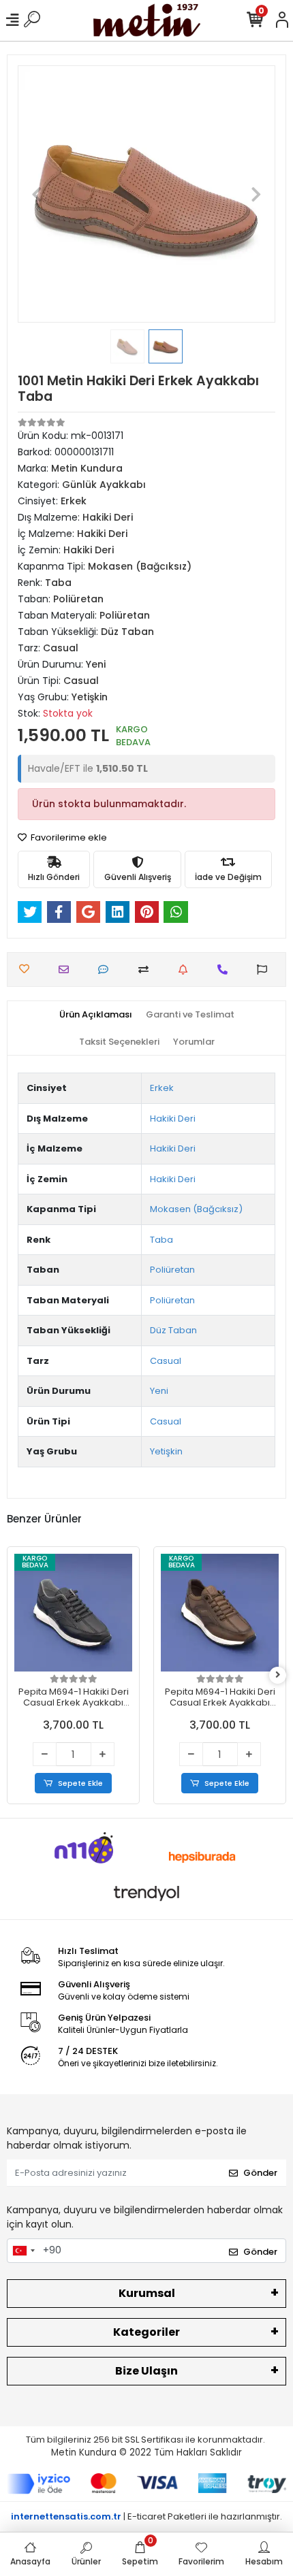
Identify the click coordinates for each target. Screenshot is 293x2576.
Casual (166, 1361)
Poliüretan (172, 1270)
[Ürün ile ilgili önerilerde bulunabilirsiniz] (265, 969)
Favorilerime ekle (68, 837)
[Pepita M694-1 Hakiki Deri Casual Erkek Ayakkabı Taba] (220, 1613)
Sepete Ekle (80, 1783)
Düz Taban (173, 1330)
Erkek (162, 1088)
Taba (161, 1240)
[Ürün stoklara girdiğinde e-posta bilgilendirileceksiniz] (186, 969)
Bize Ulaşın (146, 2371)
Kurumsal (147, 2293)
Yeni (159, 1391)
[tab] (96, 1015)
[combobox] (23, 2251)
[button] (37, 194)
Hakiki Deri (173, 1119)
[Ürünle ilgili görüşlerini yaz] (107, 969)
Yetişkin (166, 1451)
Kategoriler (146, 2332)
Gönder (260, 2173)
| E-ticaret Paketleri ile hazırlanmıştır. (146, 2516)
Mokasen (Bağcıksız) (196, 1209)
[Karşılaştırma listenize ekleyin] (147, 969)
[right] (278, 1675)
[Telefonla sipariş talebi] (226, 969)
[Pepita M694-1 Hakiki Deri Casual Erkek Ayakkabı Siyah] (73, 1613)
